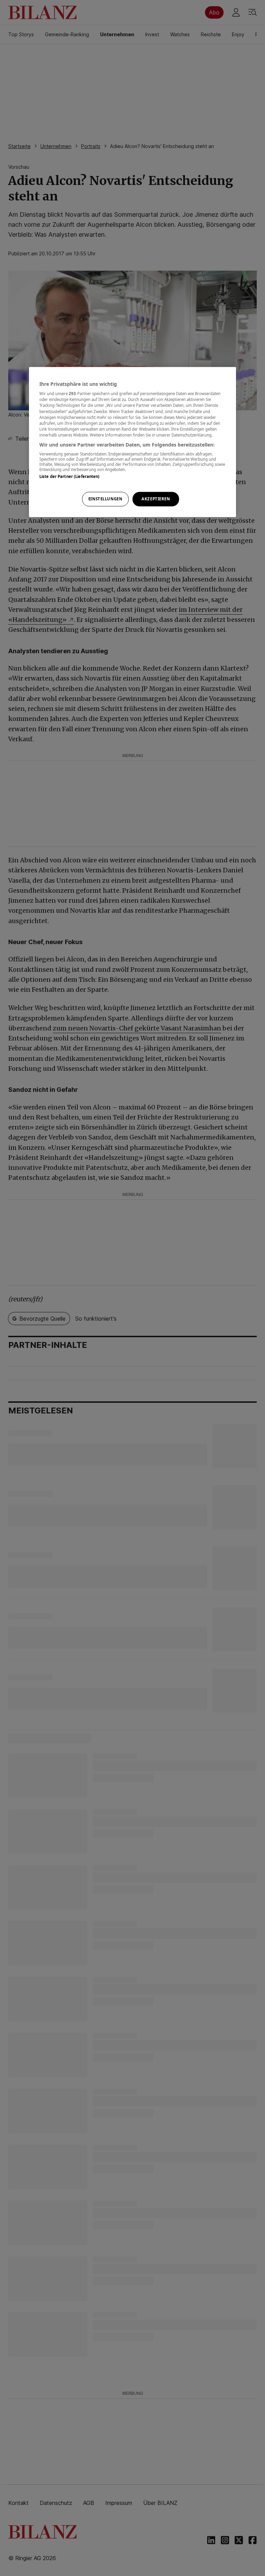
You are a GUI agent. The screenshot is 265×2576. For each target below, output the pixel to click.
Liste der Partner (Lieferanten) (70, 477)
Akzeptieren (156, 499)
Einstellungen (105, 499)
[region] (132, 442)
